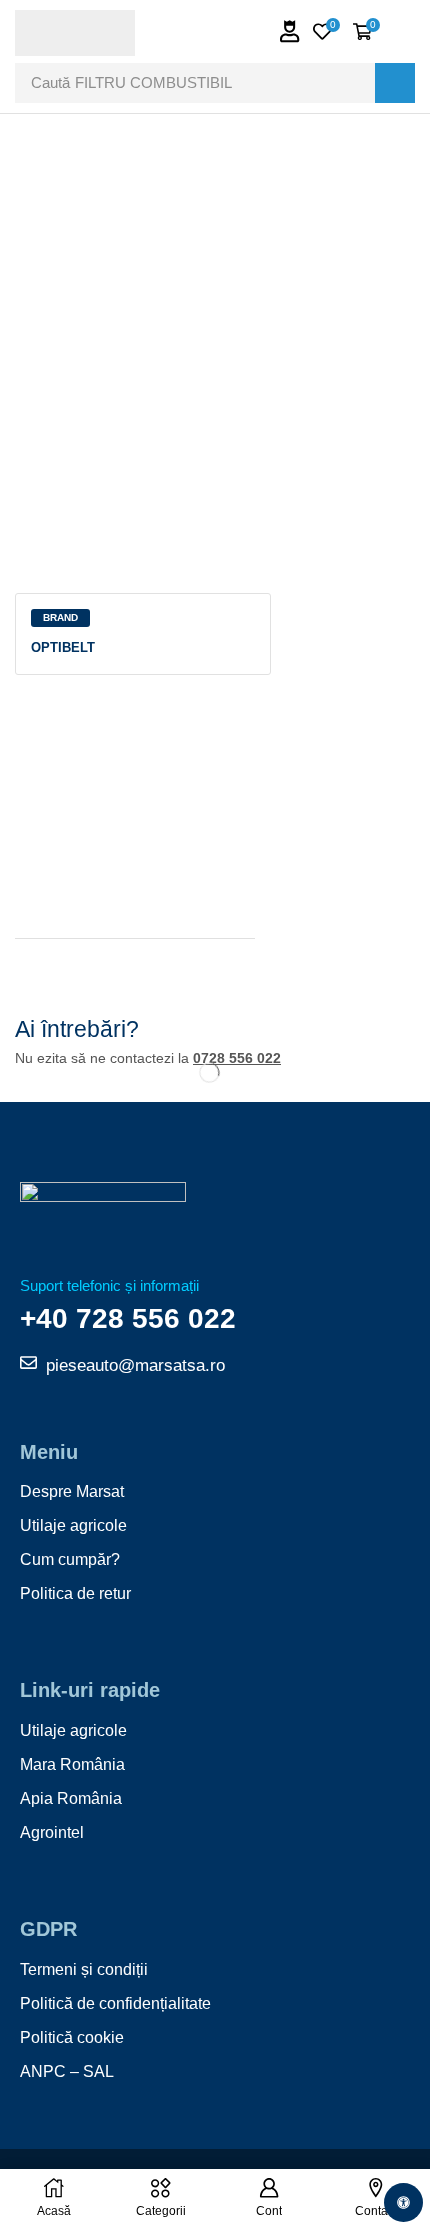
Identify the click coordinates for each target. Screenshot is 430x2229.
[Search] (395, 83)
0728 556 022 (237, 1058)
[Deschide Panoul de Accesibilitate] (403, 2202)
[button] (290, 31)
